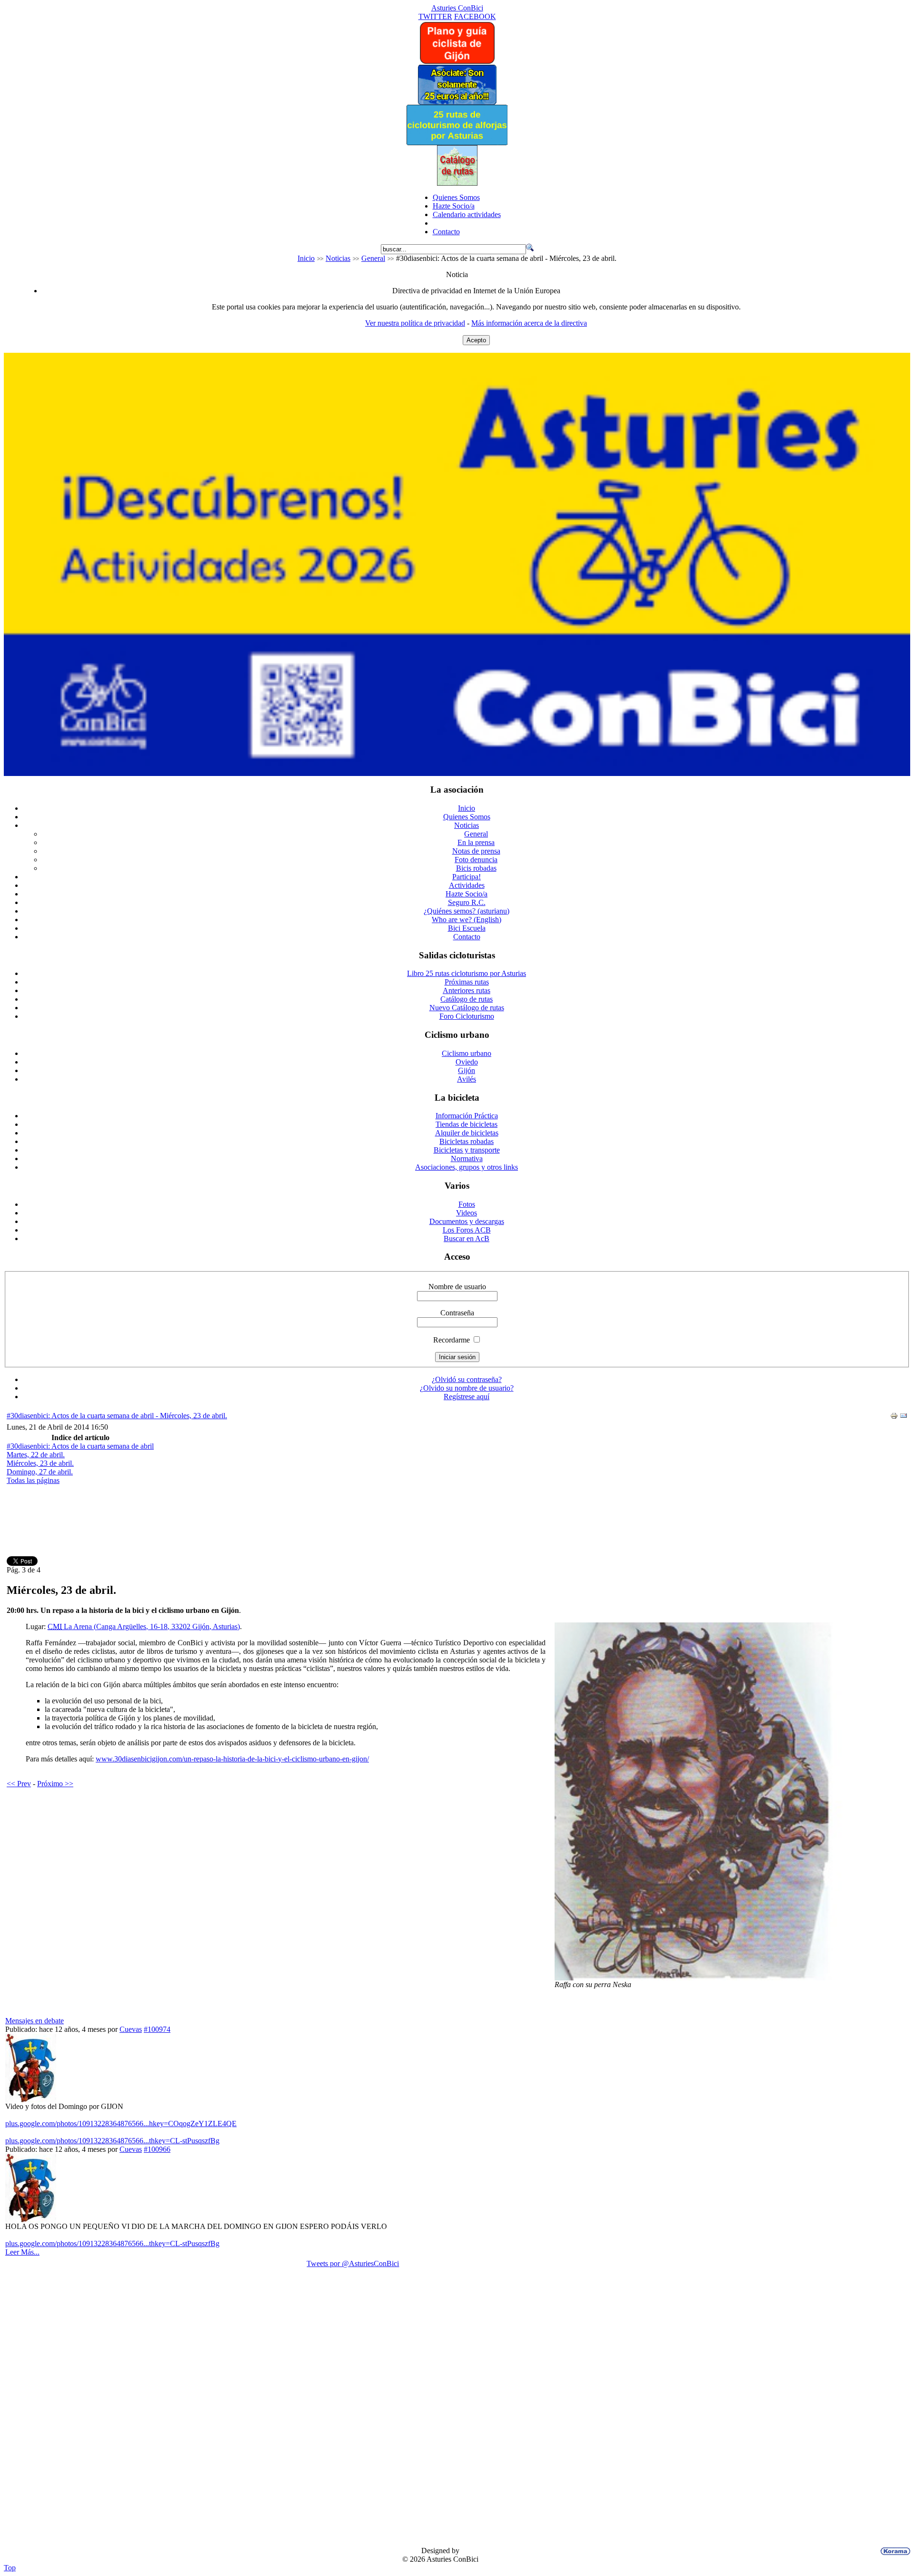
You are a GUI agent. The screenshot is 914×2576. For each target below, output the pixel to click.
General (373, 258)
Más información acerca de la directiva (529, 323)
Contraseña (457, 1313)
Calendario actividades (467, 214)
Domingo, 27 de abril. (40, 1472)
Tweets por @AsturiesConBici (353, 2263)
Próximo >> (55, 1784)
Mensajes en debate (35, 2021)
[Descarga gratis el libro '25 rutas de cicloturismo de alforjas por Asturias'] (457, 143)
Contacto (446, 232)
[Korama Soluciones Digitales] (894, 2551)
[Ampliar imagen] (731, 1978)
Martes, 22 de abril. (36, 1455)
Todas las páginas (33, 1480)
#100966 (157, 2149)
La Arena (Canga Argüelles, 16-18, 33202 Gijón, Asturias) (144, 1626)
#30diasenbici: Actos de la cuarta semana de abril (80, 1446)
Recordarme (452, 1340)
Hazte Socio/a (454, 206)
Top (10, 2568)
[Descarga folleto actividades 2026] (457, 773)
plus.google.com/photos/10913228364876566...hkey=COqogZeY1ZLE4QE (121, 2123)
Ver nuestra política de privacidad (415, 323)
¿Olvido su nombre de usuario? (467, 1388)
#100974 (157, 2029)
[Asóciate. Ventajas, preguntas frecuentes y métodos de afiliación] (457, 102)
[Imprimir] (894, 1417)
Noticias (338, 258)
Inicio (306, 258)
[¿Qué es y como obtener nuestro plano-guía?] (457, 62)
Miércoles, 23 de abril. (40, 1463)
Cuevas (131, 2029)
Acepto (476, 340)
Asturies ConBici (457, 8)
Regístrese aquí (467, 1397)
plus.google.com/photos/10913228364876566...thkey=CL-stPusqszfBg (112, 2141)
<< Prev (19, 1784)
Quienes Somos (456, 197)
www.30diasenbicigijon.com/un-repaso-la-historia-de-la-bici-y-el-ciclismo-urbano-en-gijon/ (232, 1759)
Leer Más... (22, 2252)
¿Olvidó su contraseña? (467, 1379)
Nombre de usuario (457, 1287)
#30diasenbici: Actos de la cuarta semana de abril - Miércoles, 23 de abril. (117, 1416)
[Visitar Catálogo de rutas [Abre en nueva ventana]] (457, 183)
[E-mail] (904, 1417)
